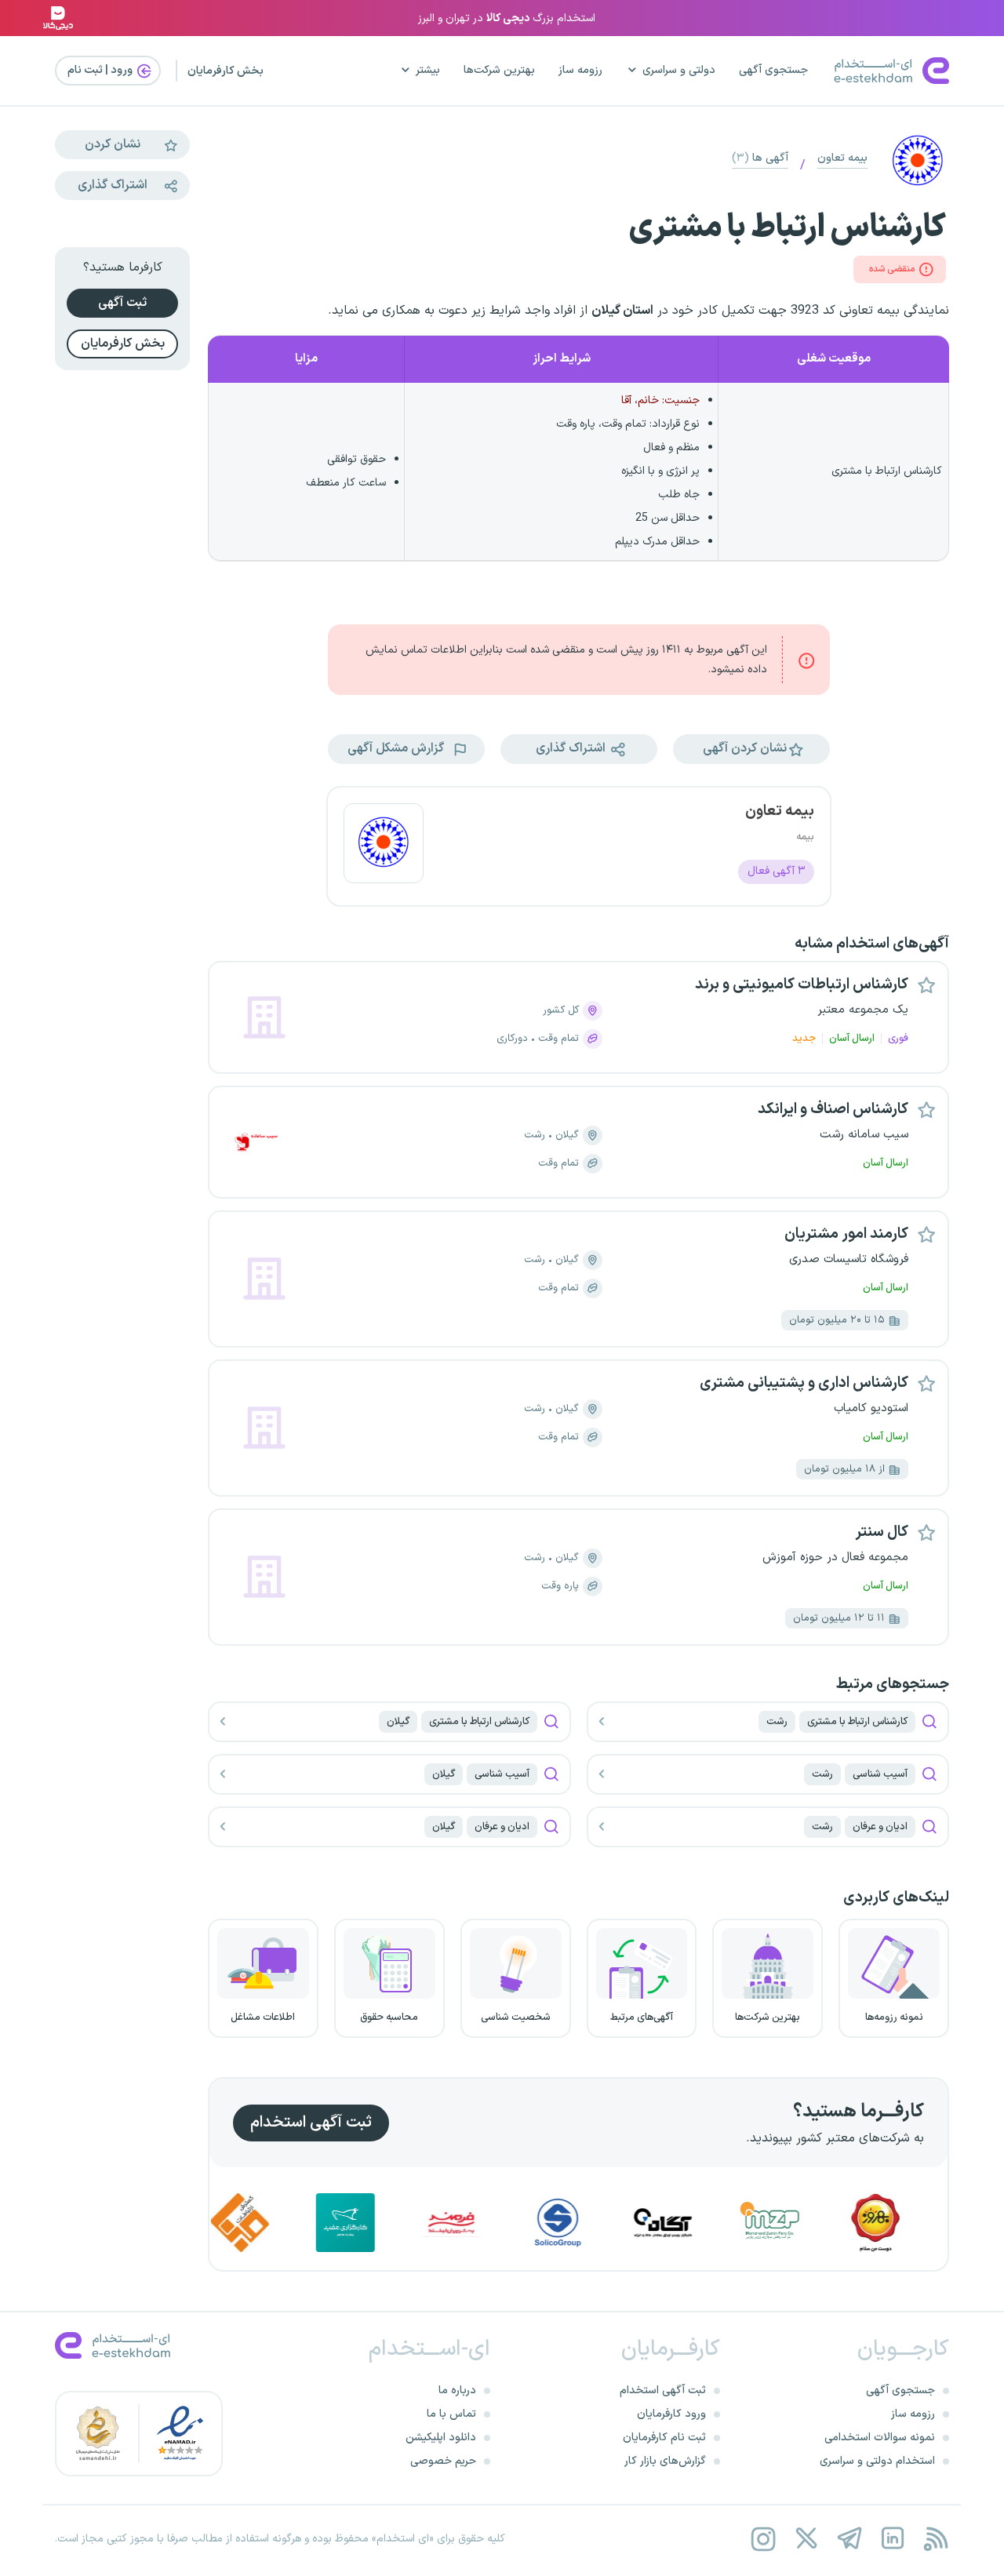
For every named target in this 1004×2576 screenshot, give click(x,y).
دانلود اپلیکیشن (441, 2438)
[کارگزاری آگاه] (708, 2223)
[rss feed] (935, 2539)
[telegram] (849, 2539)
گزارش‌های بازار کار (665, 2461)
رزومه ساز (580, 70)
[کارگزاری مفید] (391, 2223)
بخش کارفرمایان (226, 71)
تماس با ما (451, 2414)
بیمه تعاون (842, 158)
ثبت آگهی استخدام (311, 2123)
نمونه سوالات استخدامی (880, 2438)
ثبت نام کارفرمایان (664, 2438)
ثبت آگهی (122, 303)
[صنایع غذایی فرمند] (497, 2223)
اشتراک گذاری (113, 185)
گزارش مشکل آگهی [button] (397, 748)
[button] (751, 749)
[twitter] (806, 2539)
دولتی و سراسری (679, 70)
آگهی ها (760, 158)
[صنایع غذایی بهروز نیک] (921, 2223)
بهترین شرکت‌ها (499, 70)
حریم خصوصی (443, 2461)
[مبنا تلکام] (285, 2223)
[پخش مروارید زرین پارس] (815, 2223)
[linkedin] (892, 2539)
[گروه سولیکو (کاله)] (602, 2223)
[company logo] (384, 846)
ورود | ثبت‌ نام (101, 70)
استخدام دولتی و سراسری (877, 2461)
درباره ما (457, 2390)
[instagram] (763, 2539)
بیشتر (428, 70)
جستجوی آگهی (773, 70)
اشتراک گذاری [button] (572, 748)
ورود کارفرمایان (671, 2414)
